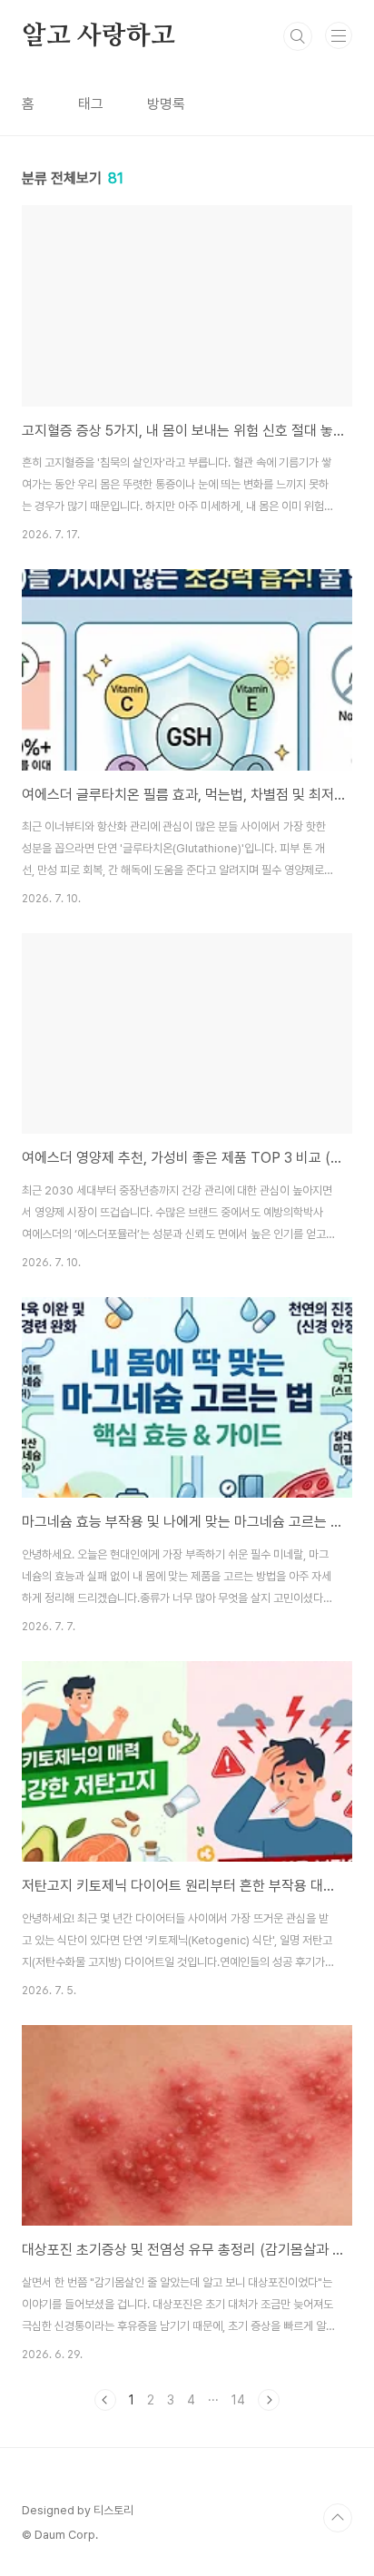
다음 (269, 2400)
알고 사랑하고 (98, 36)
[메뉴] (339, 35)
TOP (338, 2518)
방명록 (166, 104)
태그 (91, 104)
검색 (298, 36)
